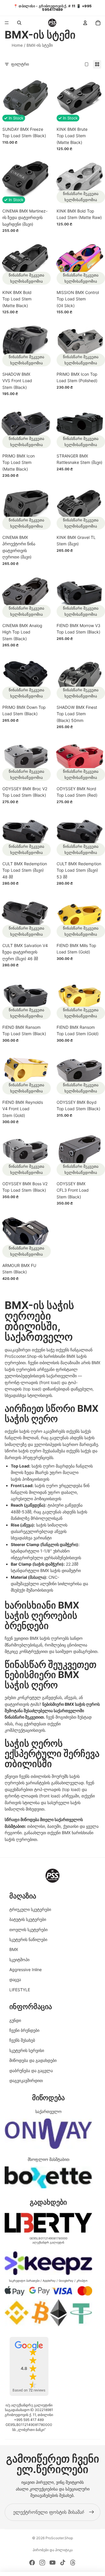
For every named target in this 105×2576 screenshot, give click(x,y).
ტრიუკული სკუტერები (30, 1909)
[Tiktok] (63, 2563)
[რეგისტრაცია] (92, 2512)
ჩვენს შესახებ (22, 2040)
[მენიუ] (7, 23)
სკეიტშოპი (19, 1960)
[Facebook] (32, 2563)
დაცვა (15, 1979)
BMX (14, 1949)
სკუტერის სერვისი (27, 2050)
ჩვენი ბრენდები (24, 2030)
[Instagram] (42, 2563)
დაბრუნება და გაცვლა (31, 2071)
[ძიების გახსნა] (19, 23)
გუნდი (15, 2020)
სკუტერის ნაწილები (28, 1939)
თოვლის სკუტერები (28, 1930)
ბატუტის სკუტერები (28, 1919)
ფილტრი (20, 64)
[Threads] (73, 2563)
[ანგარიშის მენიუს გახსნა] (85, 23)
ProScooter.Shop (59, 2538)
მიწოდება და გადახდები (33, 2060)
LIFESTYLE (20, 1990)
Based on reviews (29, 2390)
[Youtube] (52, 2563)
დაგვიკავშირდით (26, 2080)
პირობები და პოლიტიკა (53, 2550)
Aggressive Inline (26, 1970)
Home (17, 45)
